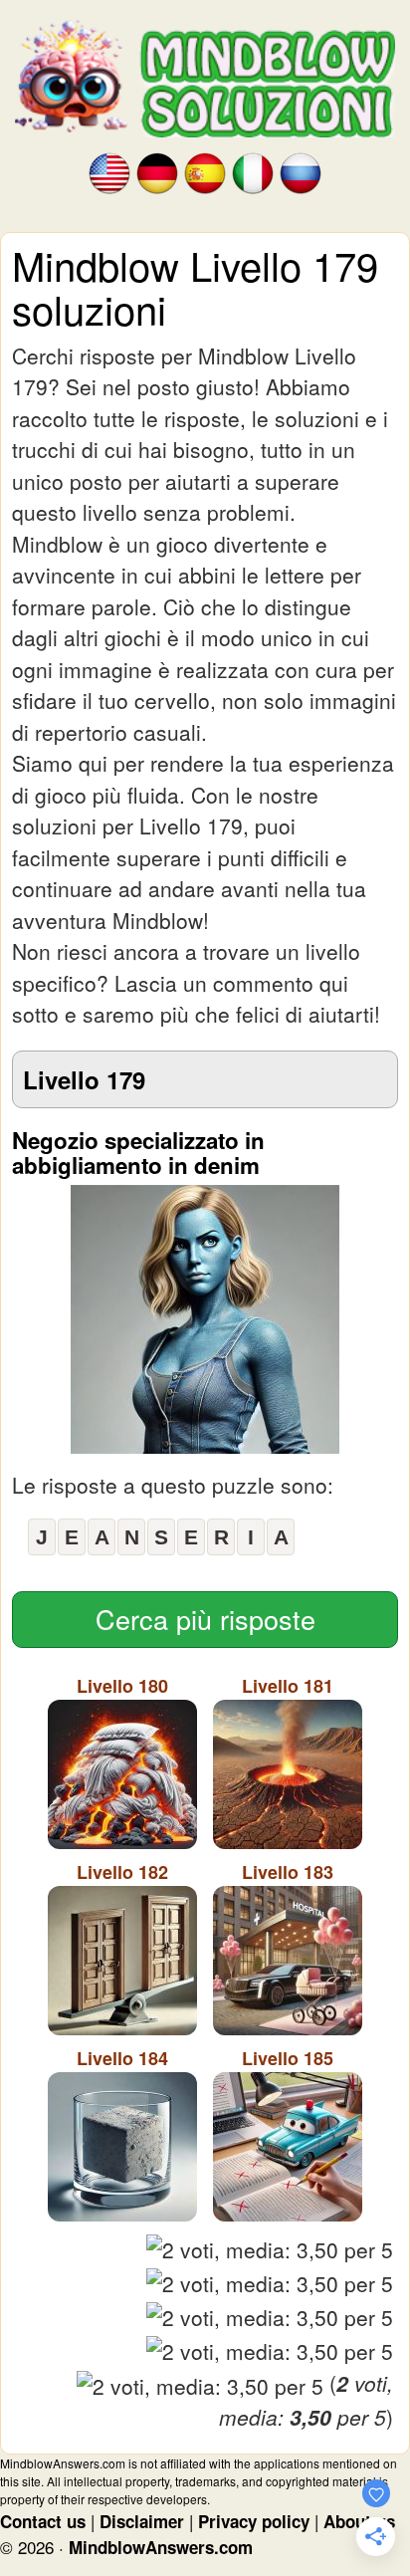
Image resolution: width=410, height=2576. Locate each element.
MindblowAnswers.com (161, 2547)
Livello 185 (288, 2058)
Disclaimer (142, 2521)
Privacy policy (254, 2521)
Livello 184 (122, 2058)
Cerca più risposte (205, 1619)
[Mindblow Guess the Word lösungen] (157, 172)
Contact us (43, 2521)
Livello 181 (288, 1686)
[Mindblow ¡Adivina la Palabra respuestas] (205, 172)
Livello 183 (288, 1872)
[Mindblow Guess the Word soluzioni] (253, 172)
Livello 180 (122, 1686)
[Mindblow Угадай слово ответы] (301, 172)
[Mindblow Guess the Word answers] (109, 172)
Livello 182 (122, 1872)
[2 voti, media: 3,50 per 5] (270, 2250)
